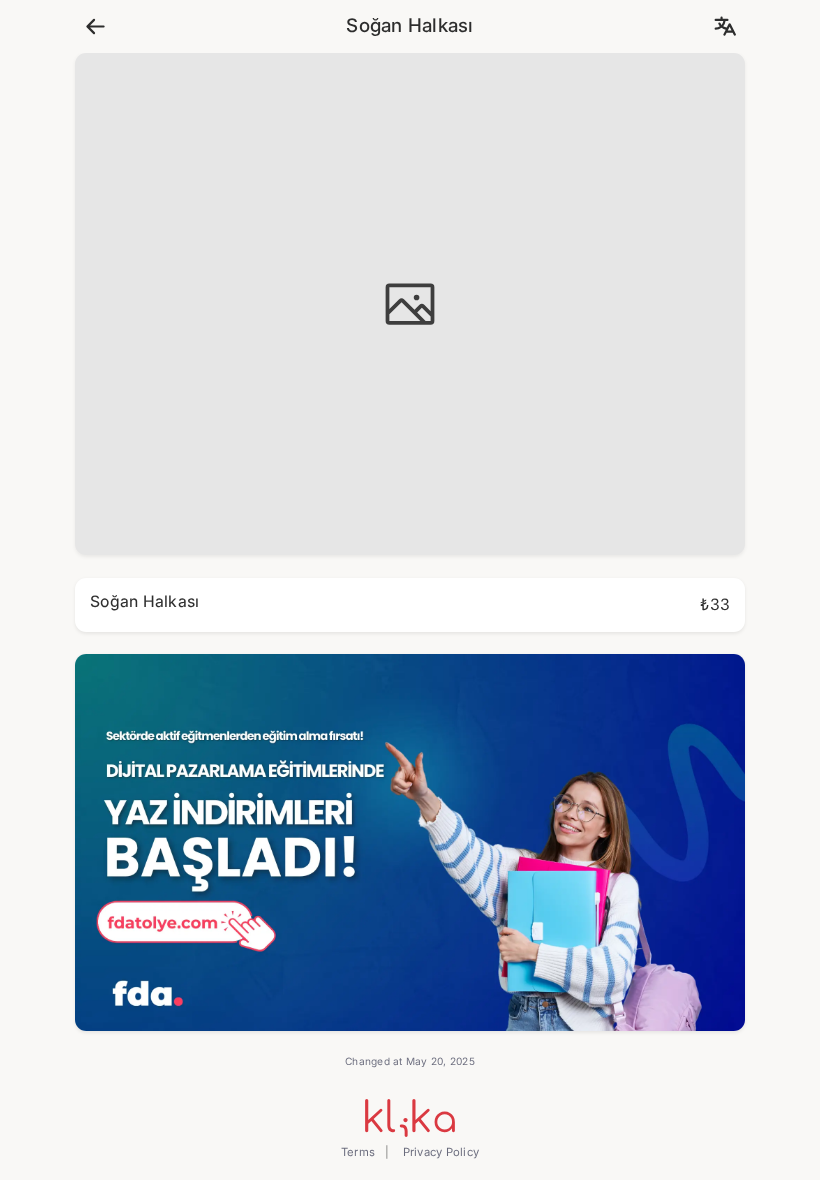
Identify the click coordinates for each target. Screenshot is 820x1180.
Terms (358, 1152)
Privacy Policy (439, 1152)
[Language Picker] (724, 26)
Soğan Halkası (409, 26)
